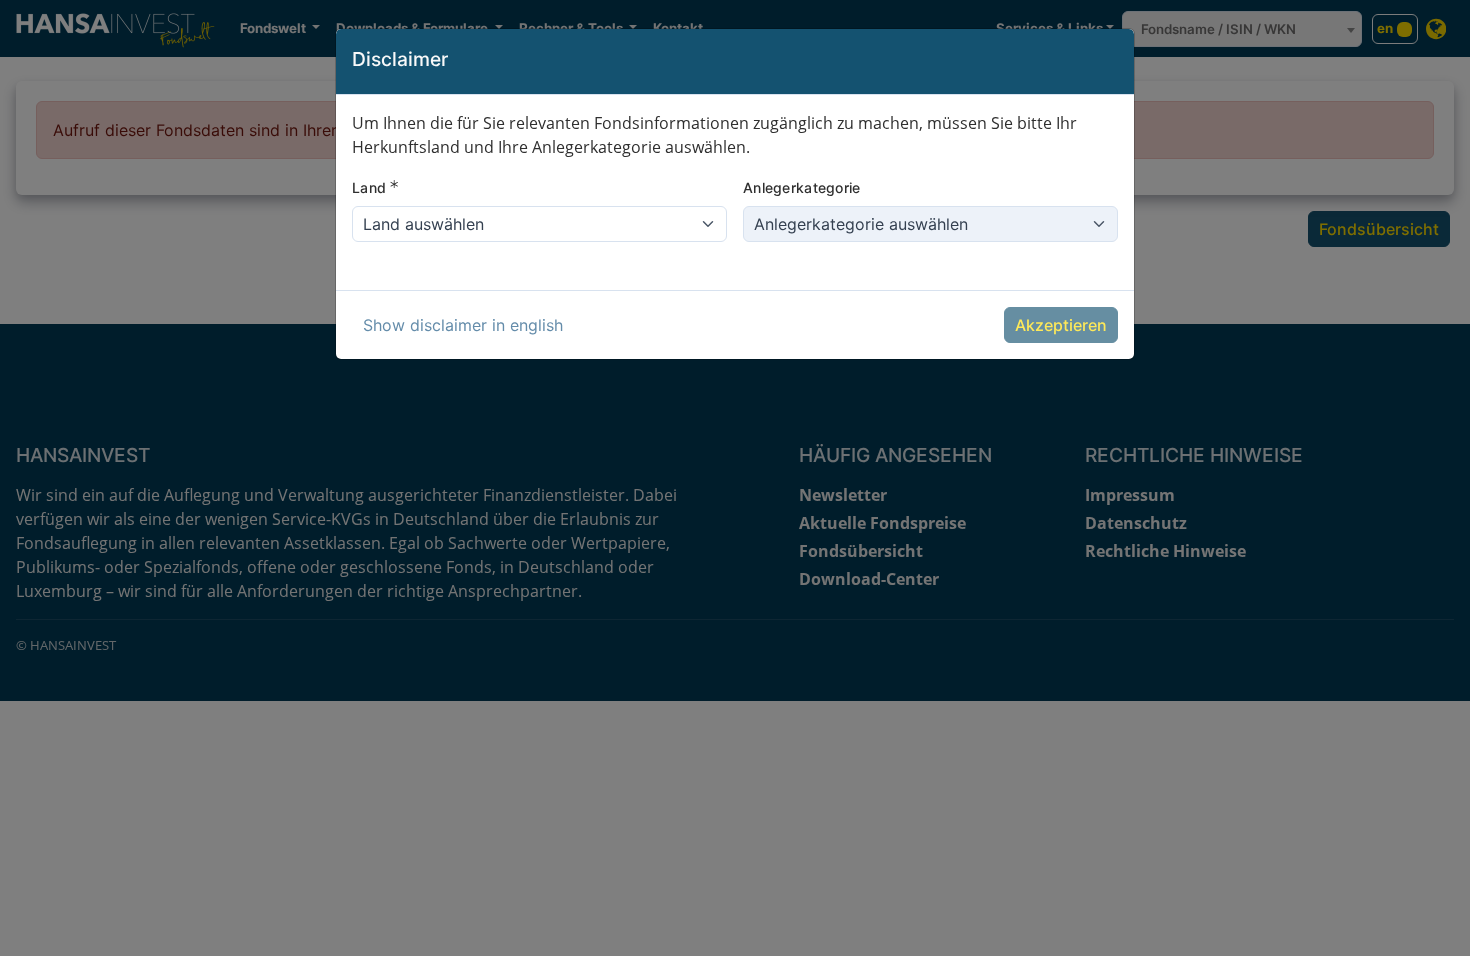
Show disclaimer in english (463, 325)
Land (375, 187)
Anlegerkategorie (801, 187)
